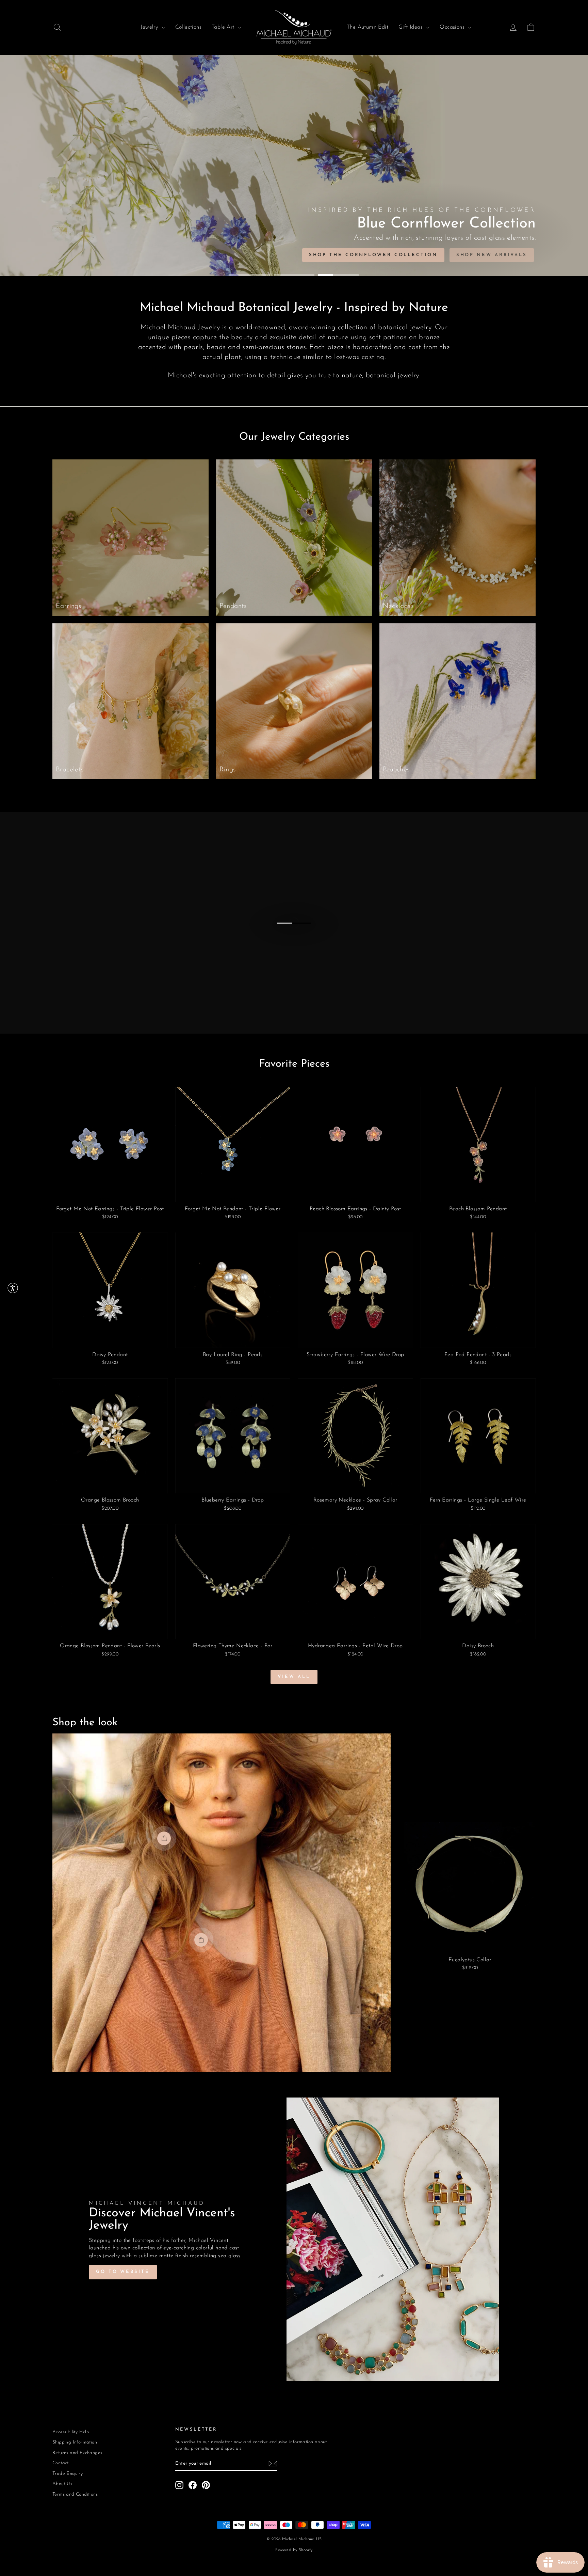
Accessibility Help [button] (71, 2432)
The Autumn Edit (367, 27)
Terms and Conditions (75, 2494)
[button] (13, 1288)
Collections (188, 27)
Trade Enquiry (68, 2474)
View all (294, 1677)
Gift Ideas (411, 27)
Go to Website (123, 2272)
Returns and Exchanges (77, 2453)
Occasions (453, 27)
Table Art (224, 27)
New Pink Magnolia (401, 255)
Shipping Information (75, 2442)
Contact (61, 2463)
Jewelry (150, 27)
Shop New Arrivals (492, 255)
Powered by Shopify (294, 2550)
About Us (62, 2484)
